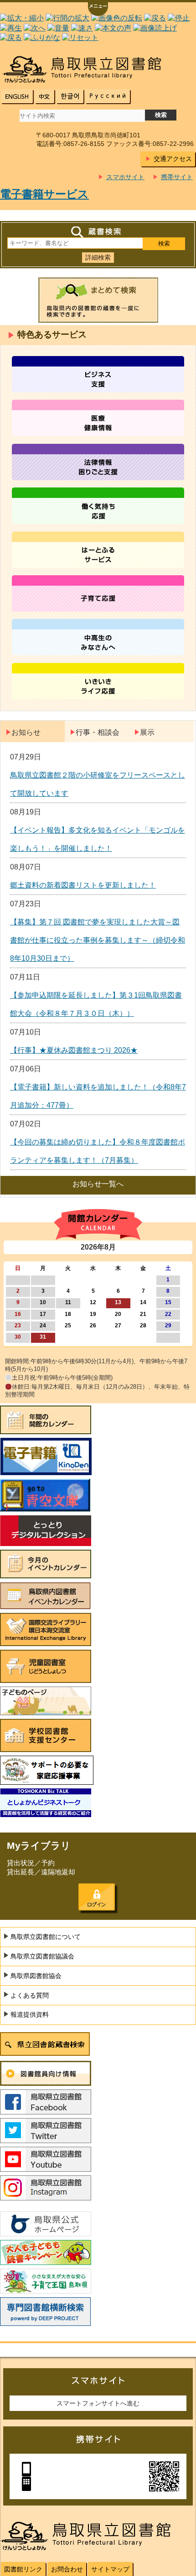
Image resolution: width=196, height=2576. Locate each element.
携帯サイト (177, 177)
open (98, 10)
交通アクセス (173, 159)
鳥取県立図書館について (46, 1937)
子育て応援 (98, 593)
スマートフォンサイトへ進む (98, 2403)
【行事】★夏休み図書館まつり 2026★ (74, 1050)
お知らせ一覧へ (98, 1184)
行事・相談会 (98, 732)
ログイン (97, 1897)
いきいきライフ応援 (98, 681)
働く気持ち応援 (98, 506)
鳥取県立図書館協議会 (42, 1956)
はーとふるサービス (98, 550)
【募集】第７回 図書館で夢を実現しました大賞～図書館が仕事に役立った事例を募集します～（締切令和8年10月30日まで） (98, 940)
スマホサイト (125, 177)
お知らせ (26, 732)
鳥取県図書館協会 (36, 1976)
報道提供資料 (30, 2014)
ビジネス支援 (98, 374)
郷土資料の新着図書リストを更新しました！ (83, 885)
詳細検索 (98, 257)
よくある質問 (30, 1995)
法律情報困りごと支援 (98, 462)
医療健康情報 (98, 418)
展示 (147, 732)
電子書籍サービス (44, 194)
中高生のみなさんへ (98, 637)
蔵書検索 (98, 232)
